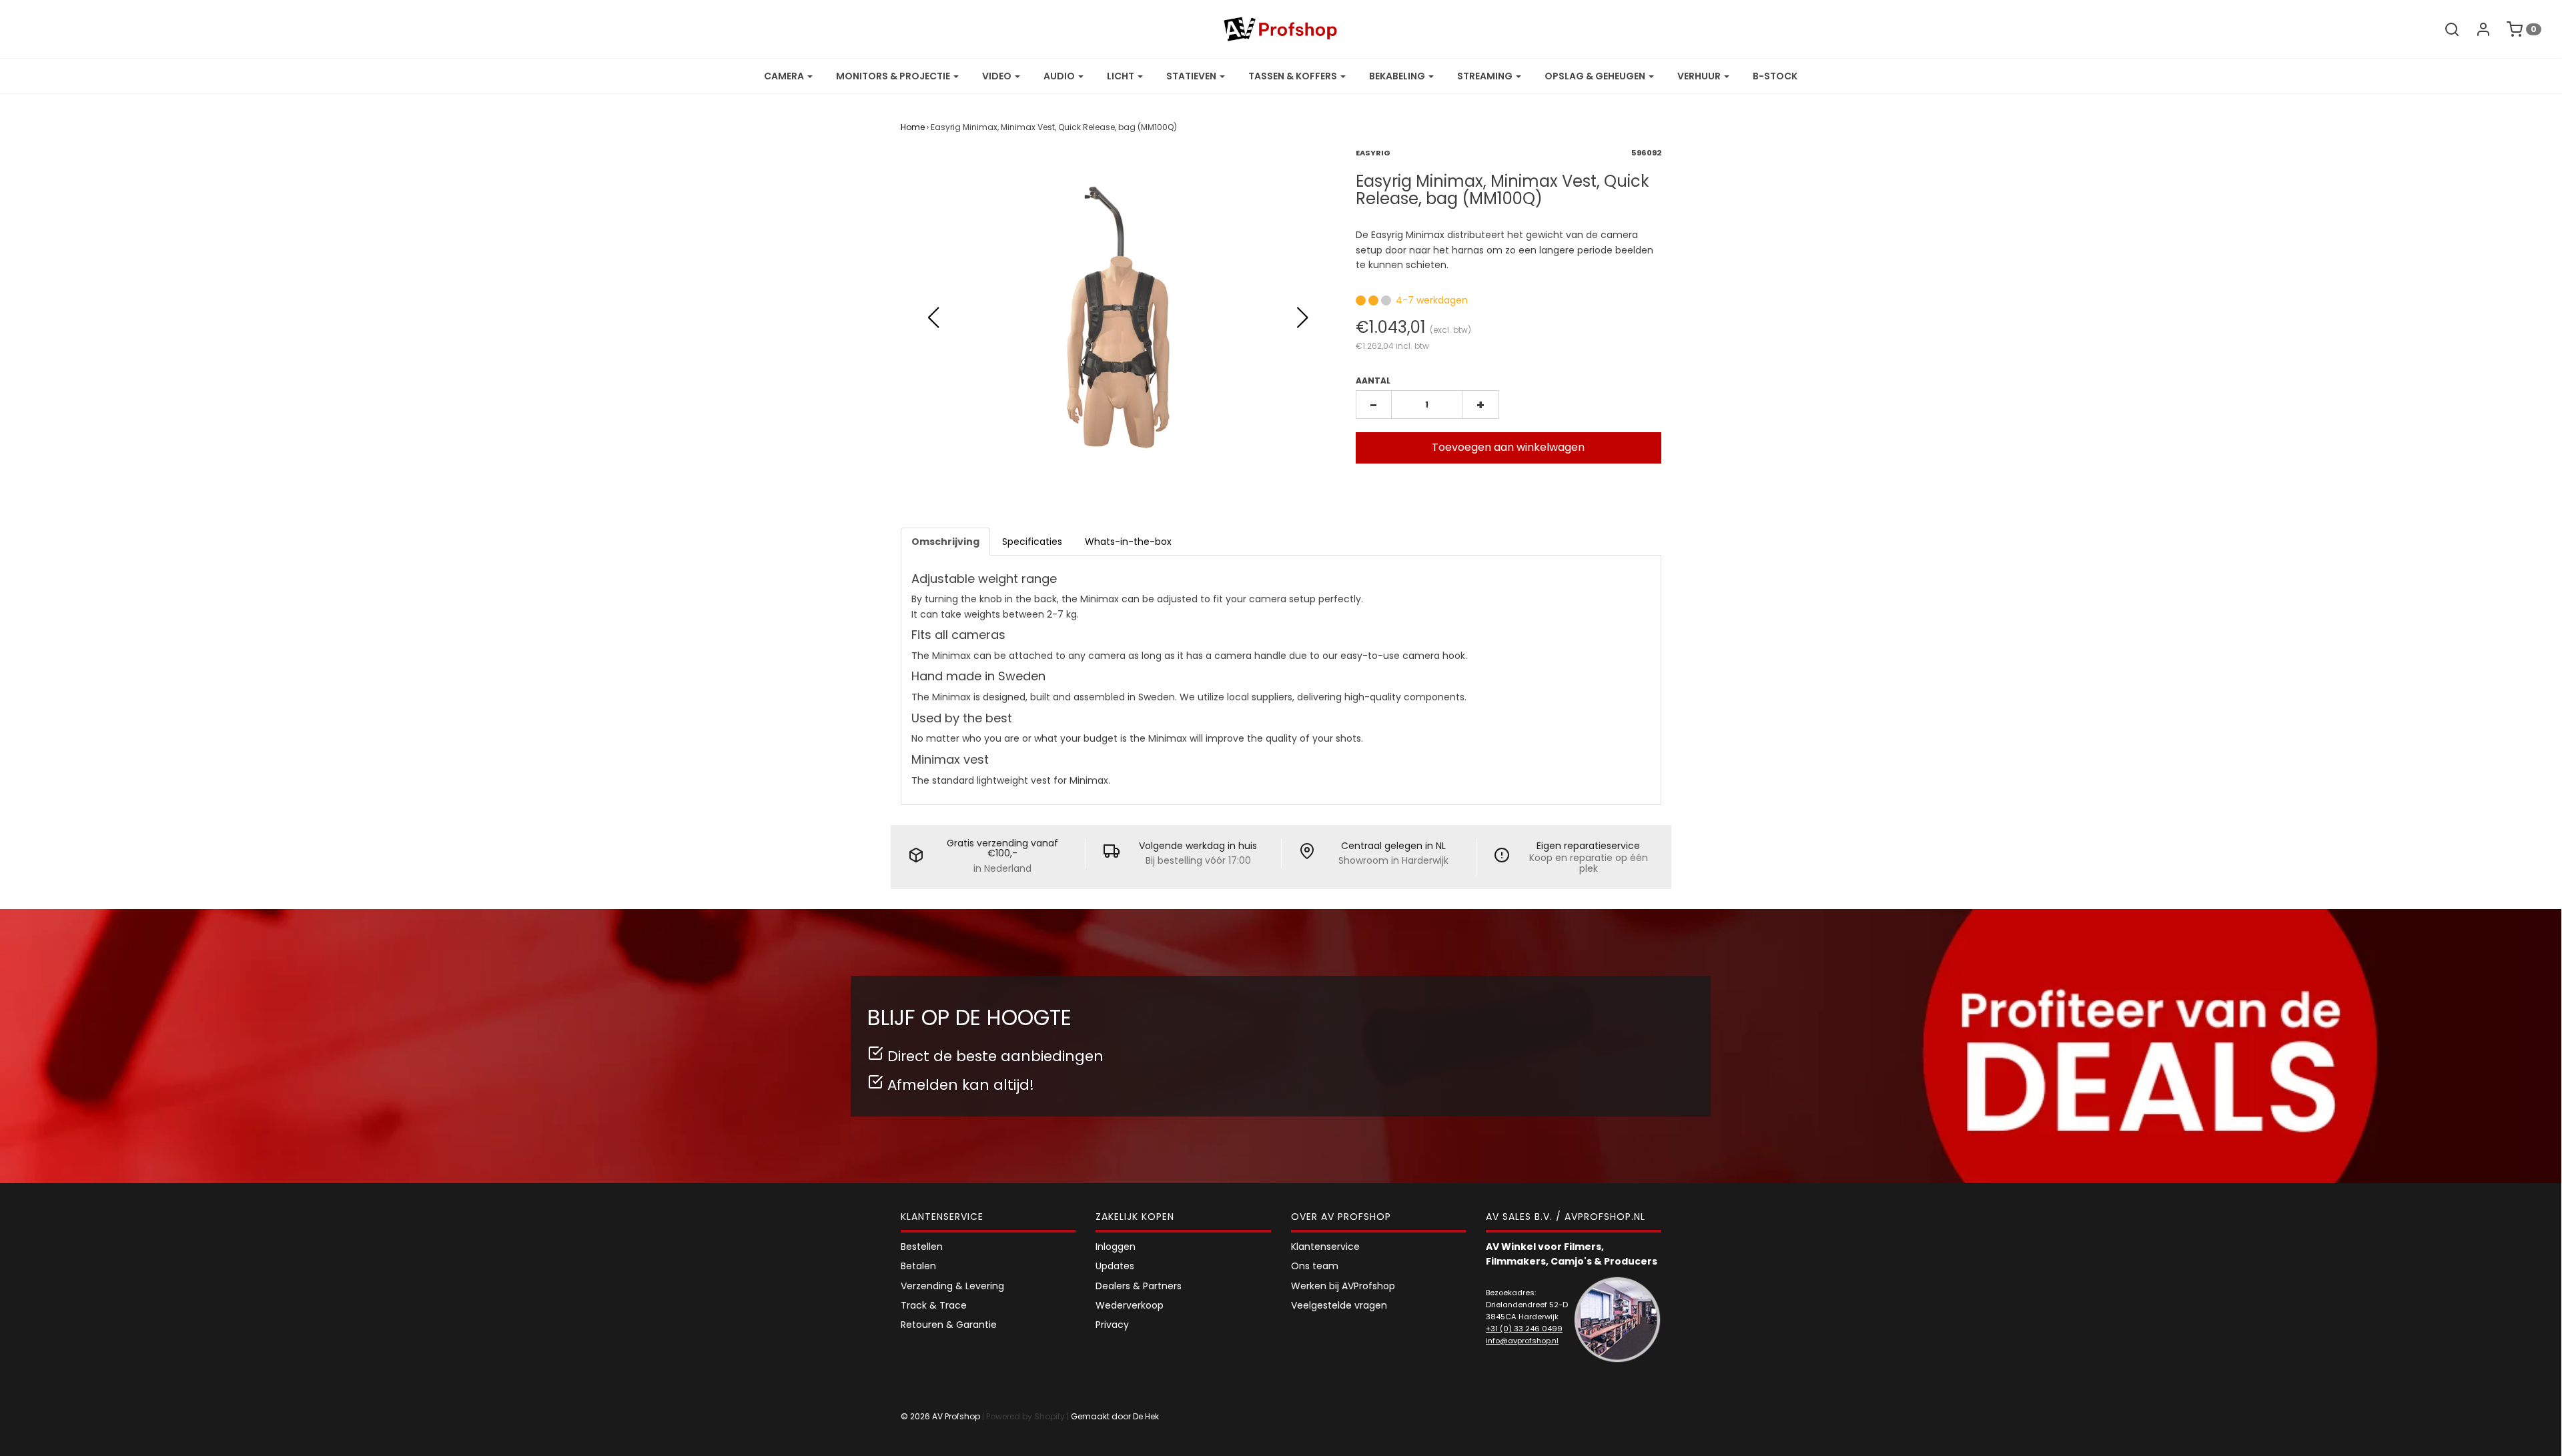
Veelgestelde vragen (1339, 1305)
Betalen (918, 1266)
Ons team (1315, 1266)
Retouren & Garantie (949, 1325)
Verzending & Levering (952, 1286)
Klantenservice (1325, 1247)
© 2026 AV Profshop (940, 1416)
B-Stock (1775, 76)
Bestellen (922, 1247)
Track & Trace (934, 1305)
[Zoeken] (2445, 29)
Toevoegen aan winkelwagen (1508, 447)
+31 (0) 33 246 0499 (1524, 1329)
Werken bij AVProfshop (1343, 1286)
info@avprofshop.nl (1522, 1341)
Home (913, 127)
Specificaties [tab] (1032, 542)
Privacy (1112, 1325)
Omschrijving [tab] (945, 542)
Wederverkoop (1130, 1305)
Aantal (1373, 381)
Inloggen (1116, 1247)
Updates (1115, 1266)
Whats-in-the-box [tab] (1128, 542)
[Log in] (2477, 29)
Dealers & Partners (1139, 1286)
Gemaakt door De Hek (1115, 1416)
